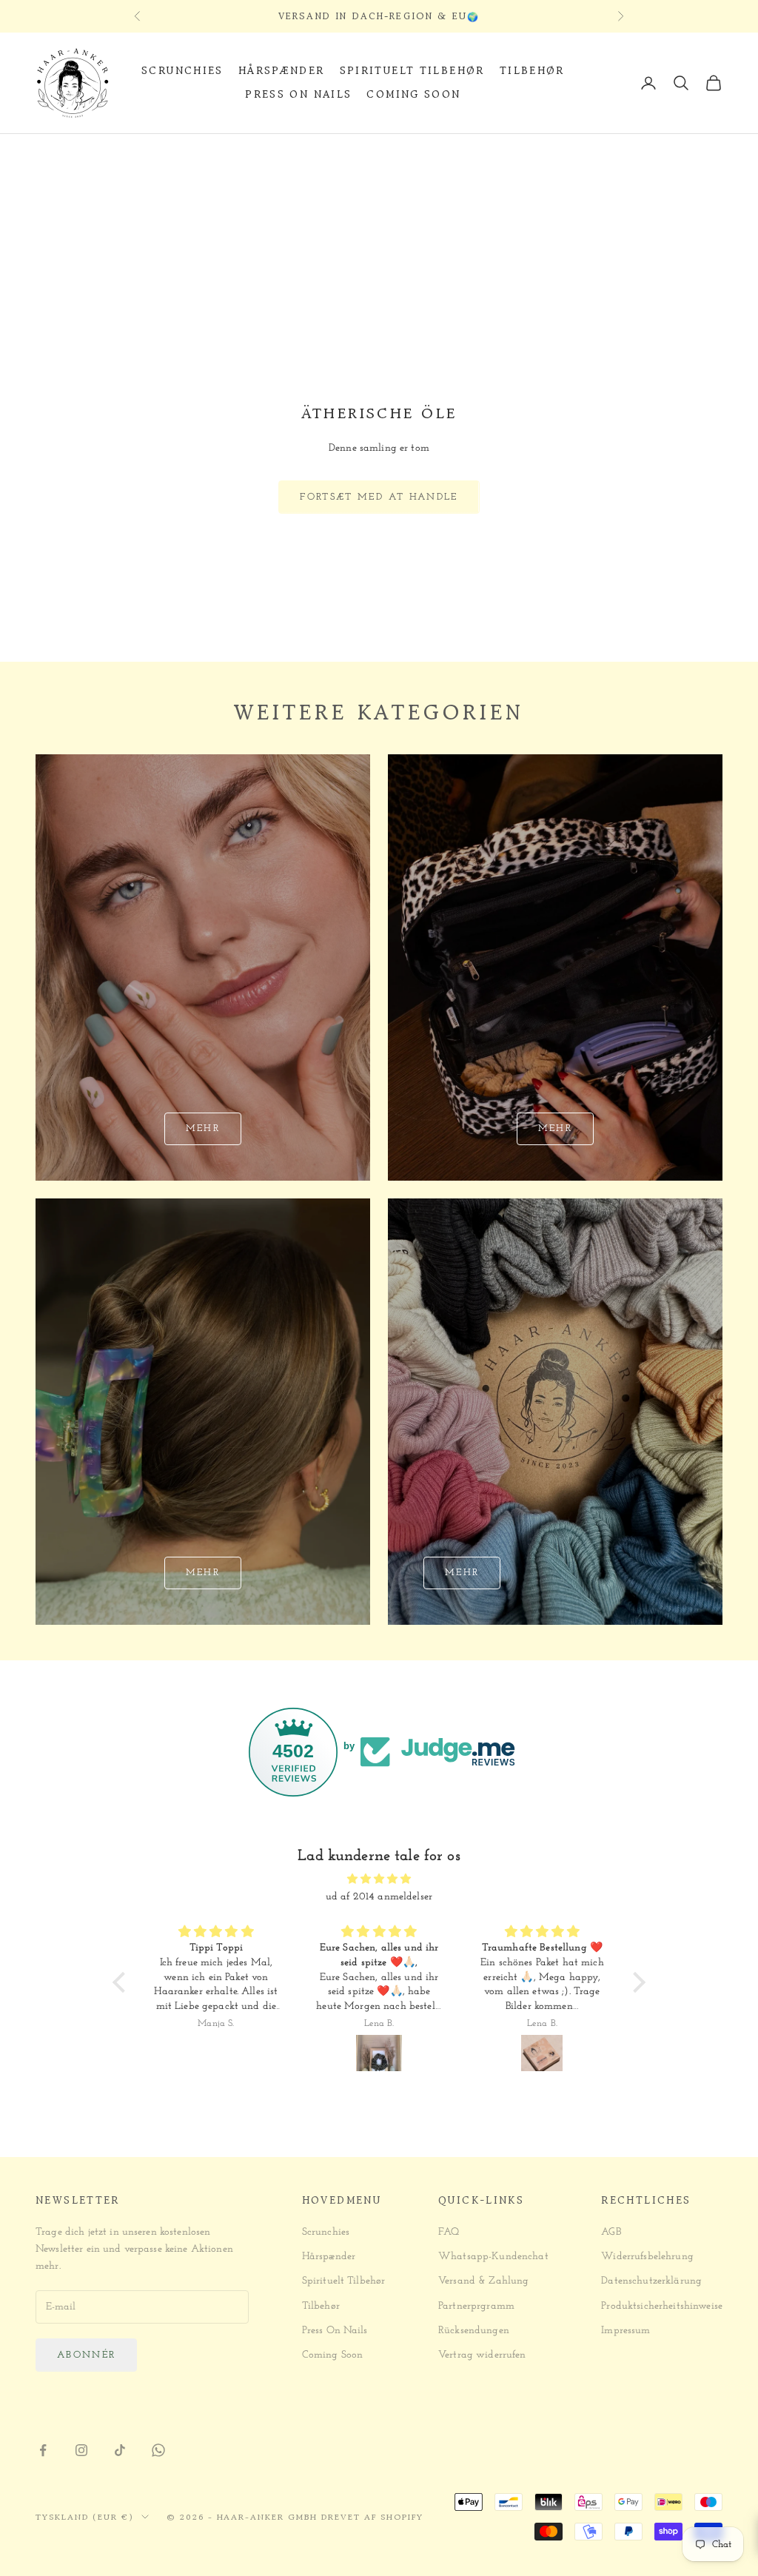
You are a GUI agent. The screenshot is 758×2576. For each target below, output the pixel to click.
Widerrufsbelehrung (647, 2257)
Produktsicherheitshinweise (662, 2306)
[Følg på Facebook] (43, 2450)
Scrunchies (182, 71)
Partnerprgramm (476, 2306)
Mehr (203, 1128)
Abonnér (86, 2355)
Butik (114, 154)
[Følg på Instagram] (81, 2450)
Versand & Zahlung (483, 2281)
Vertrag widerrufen (482, 2355)
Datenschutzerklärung (651, 2281)
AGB (611, 2232)
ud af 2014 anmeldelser (379, 1897)
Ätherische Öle (185, 154)
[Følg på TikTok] (120, 2450)
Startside (60, 154)
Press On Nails (298, 94)
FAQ (449, 2232)
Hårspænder (282, 71)
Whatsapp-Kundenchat (493, 2257)
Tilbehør (532, 71)
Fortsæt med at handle (379, 497)
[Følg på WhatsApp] (158, 2450)
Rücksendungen (474, 2331)
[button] (123, 1982)
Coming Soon (413, 94)
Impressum (625, 2331)
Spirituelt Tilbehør (412, 71)
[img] (379, 1879)
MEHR (462, 1573)
